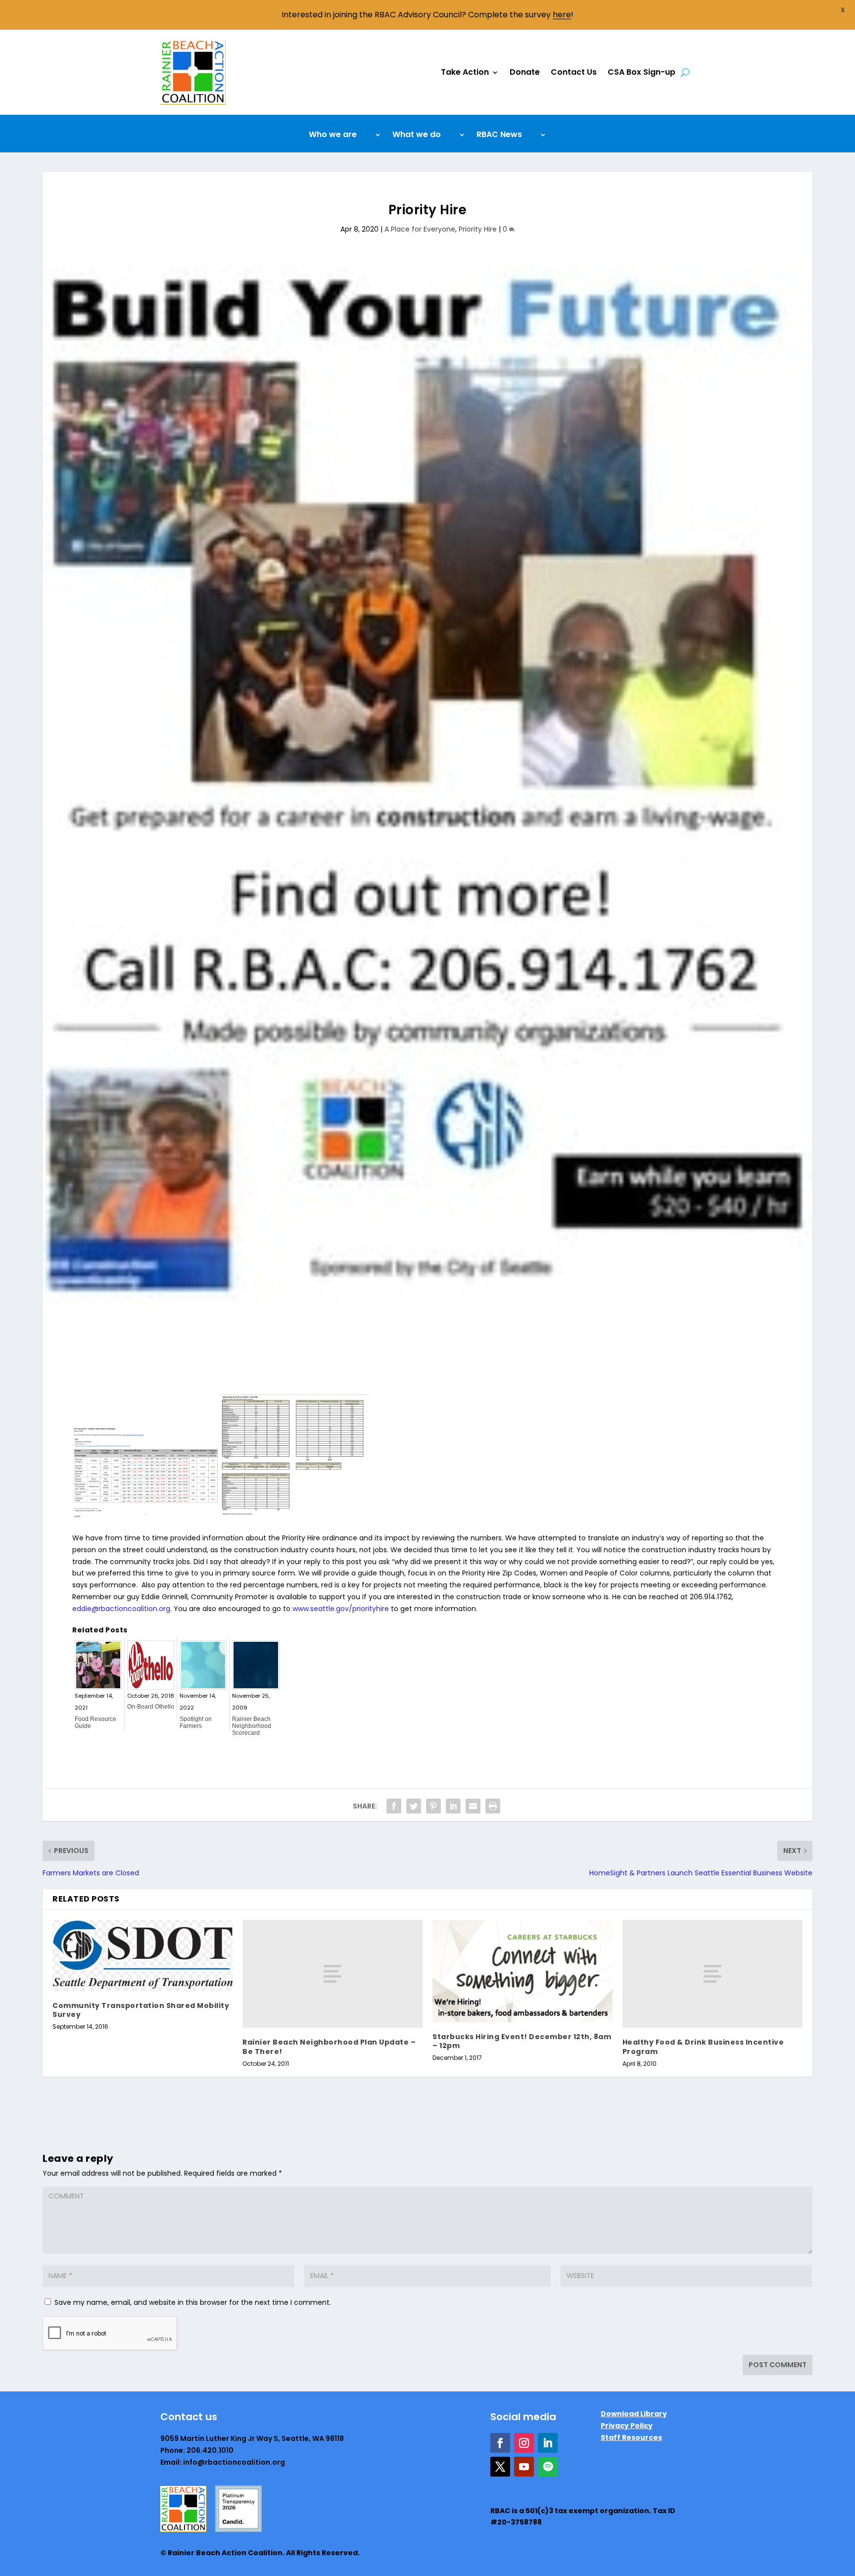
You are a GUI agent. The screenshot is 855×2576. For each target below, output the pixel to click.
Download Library (634, 2414)
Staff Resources (631, 2437)
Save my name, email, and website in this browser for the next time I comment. (193, 2302)
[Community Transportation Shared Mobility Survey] (142, 1956)
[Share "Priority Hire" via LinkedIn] (453, 1806)
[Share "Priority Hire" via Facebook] (394, 1806)
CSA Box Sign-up (641, 72)
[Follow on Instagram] (524, 2443)
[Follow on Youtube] (524, 2467)
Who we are (333, 136)
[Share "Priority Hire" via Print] (493, 1806)
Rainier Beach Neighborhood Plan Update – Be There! (329, 2047)
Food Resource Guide (95, 1722)
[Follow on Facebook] (500, 2443)
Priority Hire (478, 229)
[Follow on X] (500, 2467)
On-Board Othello (151, 1707)
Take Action (465, 72)
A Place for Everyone (420, 229)
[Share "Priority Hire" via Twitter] (414, 1806)
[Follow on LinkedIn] (548, 2443)
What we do (417, 136)
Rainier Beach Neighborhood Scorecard (252, 1726)
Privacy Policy (627, 2426)
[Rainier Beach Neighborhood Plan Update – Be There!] (332, 1974)
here (562, 15)
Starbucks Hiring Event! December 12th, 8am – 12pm (522, 2041)
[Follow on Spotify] (548, 2467)
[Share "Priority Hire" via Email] (473, 1806)
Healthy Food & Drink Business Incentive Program (703, 2047)
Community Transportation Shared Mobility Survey (141, 2010)
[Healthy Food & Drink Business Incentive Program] (712, 1974)
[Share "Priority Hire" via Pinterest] (433, 1806)
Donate (525, 72)
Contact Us (574, 72)
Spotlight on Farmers (196, 1722)
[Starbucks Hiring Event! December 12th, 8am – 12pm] (522, 1971)
